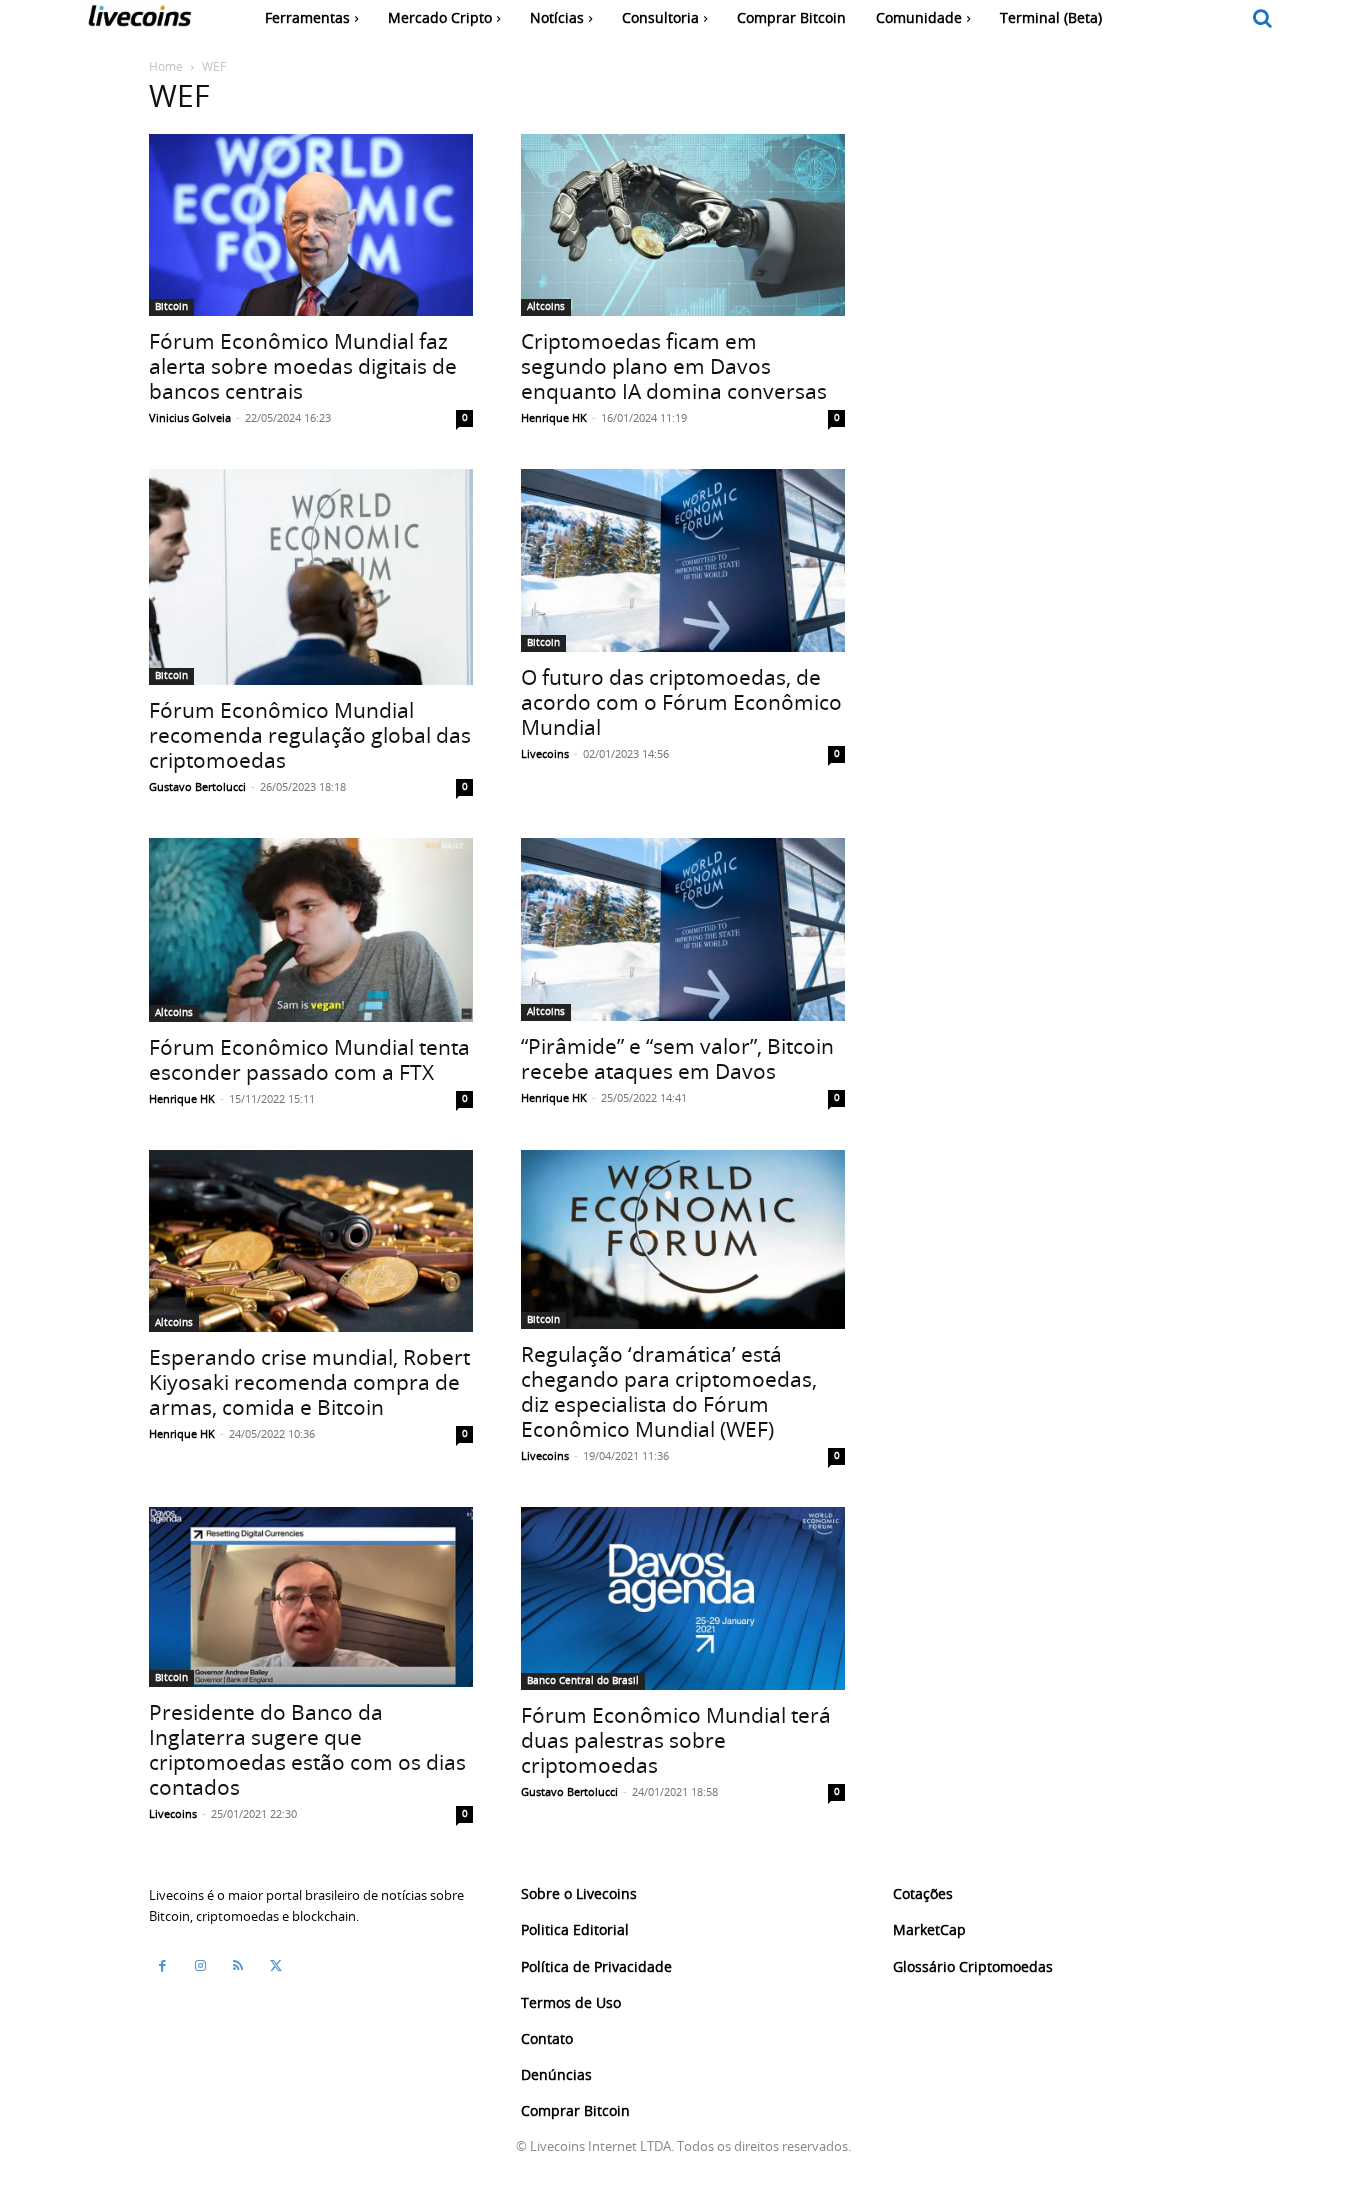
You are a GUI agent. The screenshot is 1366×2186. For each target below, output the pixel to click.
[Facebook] (162, 1966)
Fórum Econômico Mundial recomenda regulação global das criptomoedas (310, 735)
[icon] (1263, 19)
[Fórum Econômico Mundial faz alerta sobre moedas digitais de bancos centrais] (311, 225)
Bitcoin (171, 306)
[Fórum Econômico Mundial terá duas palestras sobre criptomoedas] (683, 1598)
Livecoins (545, 753)
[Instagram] (200, 1966)
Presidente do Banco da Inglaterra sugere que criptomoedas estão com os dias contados (307, 1749)
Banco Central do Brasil (583, 1680)
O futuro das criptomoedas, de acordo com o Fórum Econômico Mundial (681, 702)
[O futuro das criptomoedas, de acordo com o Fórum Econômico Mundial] (683, 560)
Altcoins (546, 306)
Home (166, 66)
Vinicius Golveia (190, 417)
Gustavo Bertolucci (197, 786)
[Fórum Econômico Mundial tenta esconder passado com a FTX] (311, 930)
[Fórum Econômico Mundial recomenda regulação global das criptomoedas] (311, 577)
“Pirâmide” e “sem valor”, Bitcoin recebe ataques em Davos (677, 1058)
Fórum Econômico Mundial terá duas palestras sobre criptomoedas (676, 1740)
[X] (276, 1966)
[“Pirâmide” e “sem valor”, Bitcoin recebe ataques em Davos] (683, 929)
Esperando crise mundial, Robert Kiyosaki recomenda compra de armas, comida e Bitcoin (309, 1382)
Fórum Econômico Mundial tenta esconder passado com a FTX (309, 1059)
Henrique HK (554, 417)
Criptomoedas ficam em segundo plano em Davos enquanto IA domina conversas (674, 366)
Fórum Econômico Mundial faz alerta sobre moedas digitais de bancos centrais (303, 366)
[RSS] (238, 1966)
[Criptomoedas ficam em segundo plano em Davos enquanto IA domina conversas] (683, 225)
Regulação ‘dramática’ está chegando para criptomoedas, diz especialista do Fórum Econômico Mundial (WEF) (669, 1391)
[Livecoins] (139, 20)
